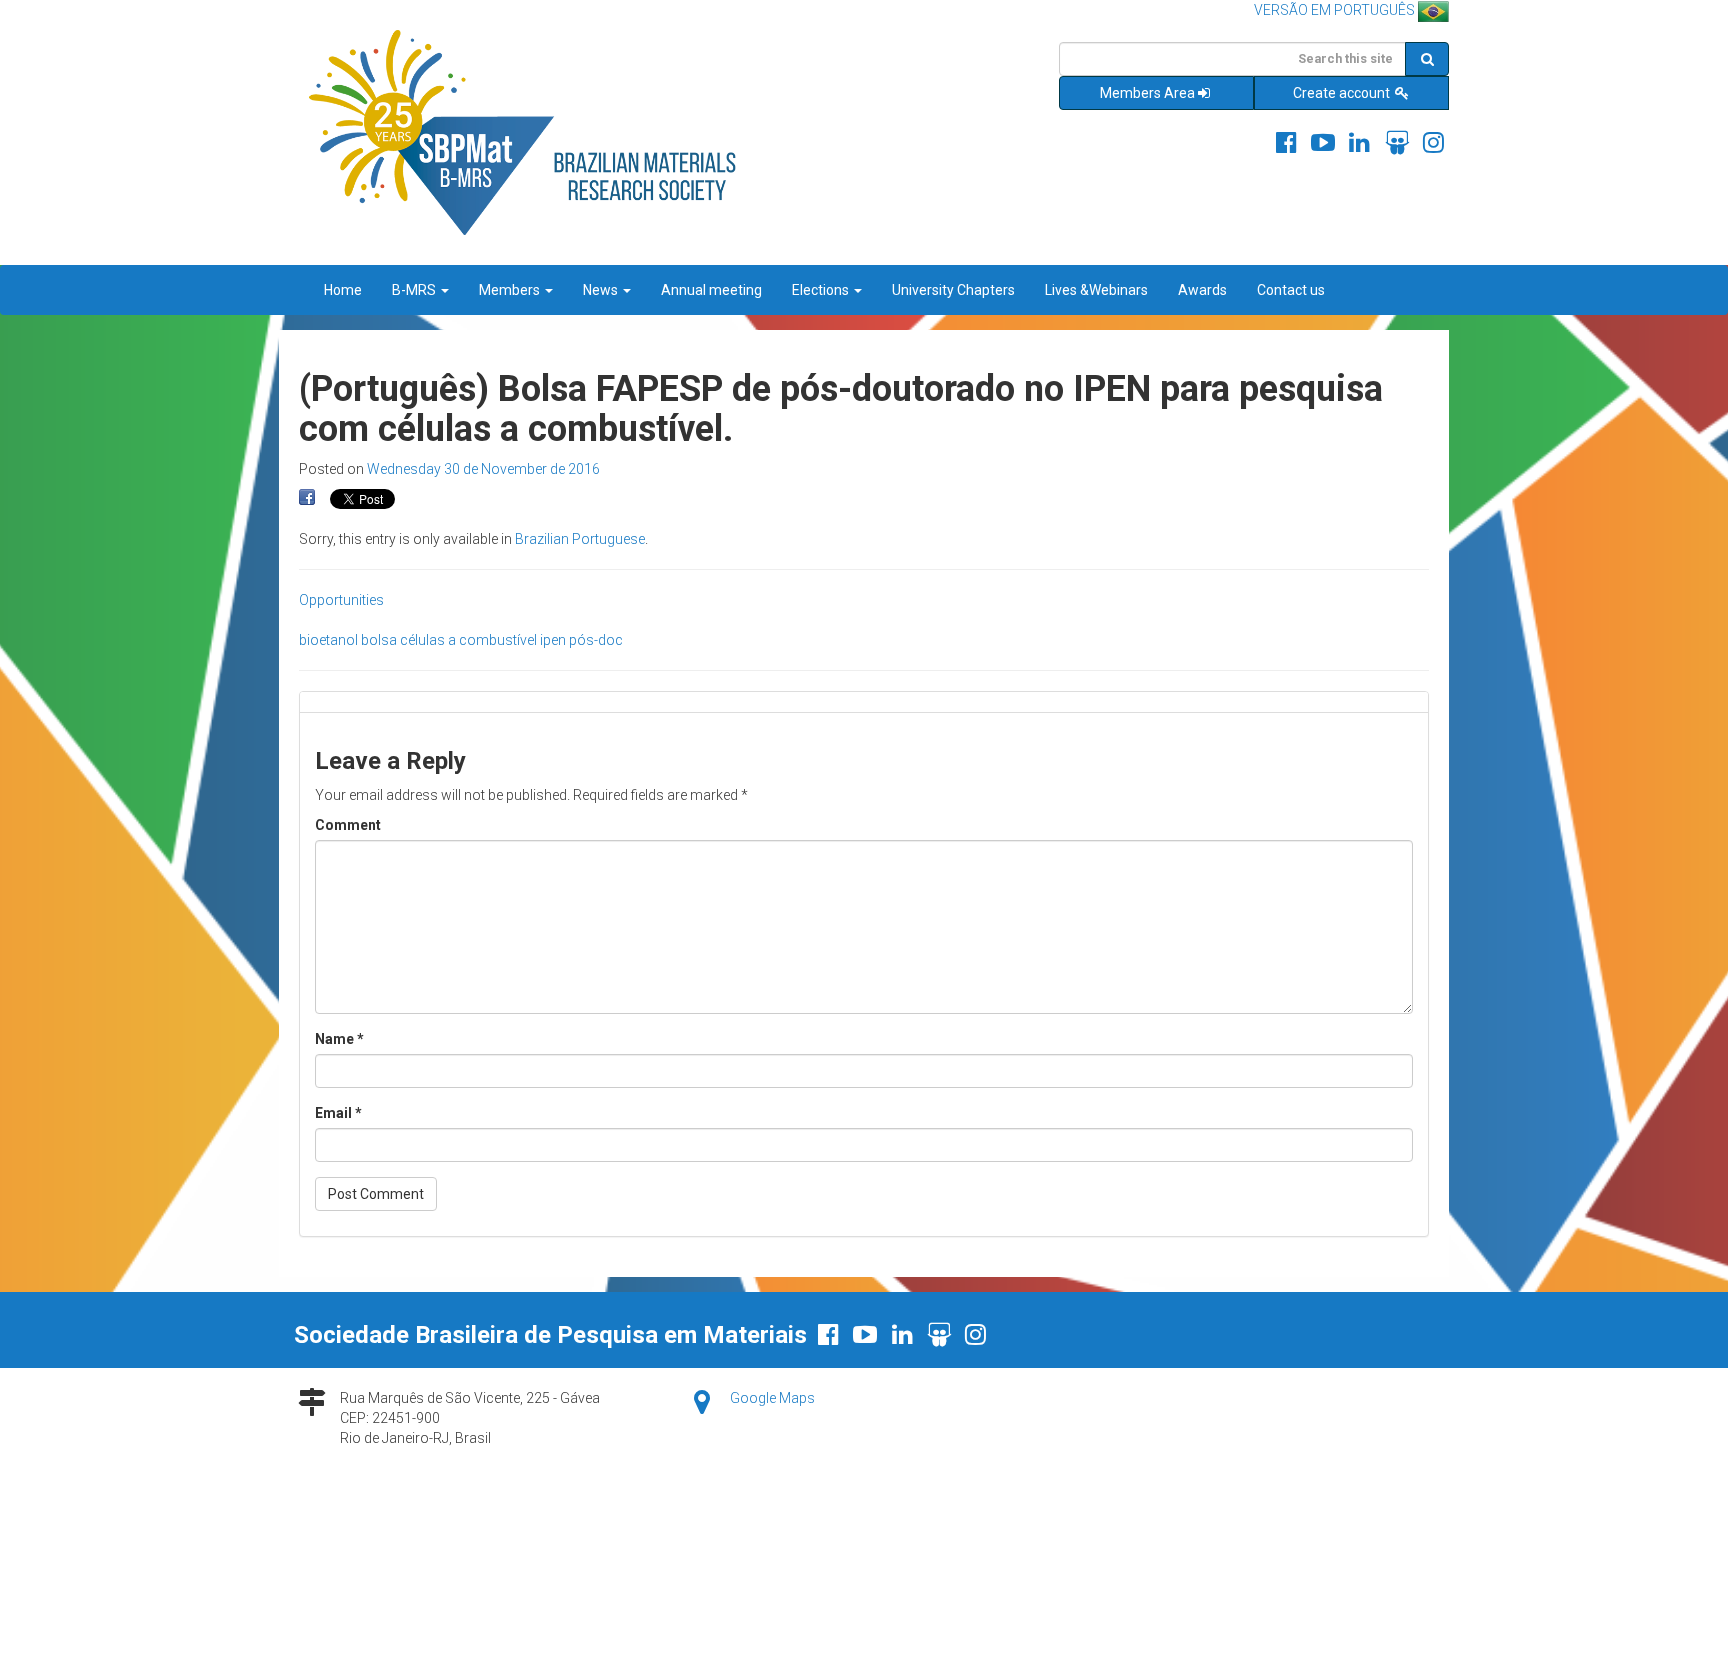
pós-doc (596, 640)
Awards (1202, 290)
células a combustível (468, 640)
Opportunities (341, 600)
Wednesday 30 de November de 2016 (483, 469)
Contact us (1291, 290)
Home (343, 290)
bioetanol (328, 640)
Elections (822, 290)
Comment (348, 825)
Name (339, 1039)
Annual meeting (711, 290)
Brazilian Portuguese (580, 539)
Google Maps (772, 1398)
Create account (1343, 93)
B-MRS (415, 290)
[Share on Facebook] (307, 498)
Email (338, 1113)
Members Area (1147, 93)
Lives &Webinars (1096, 290)
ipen (553, 640)
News (602, 290)
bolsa (379, 640)
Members (511, 290)
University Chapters (953, 290)
